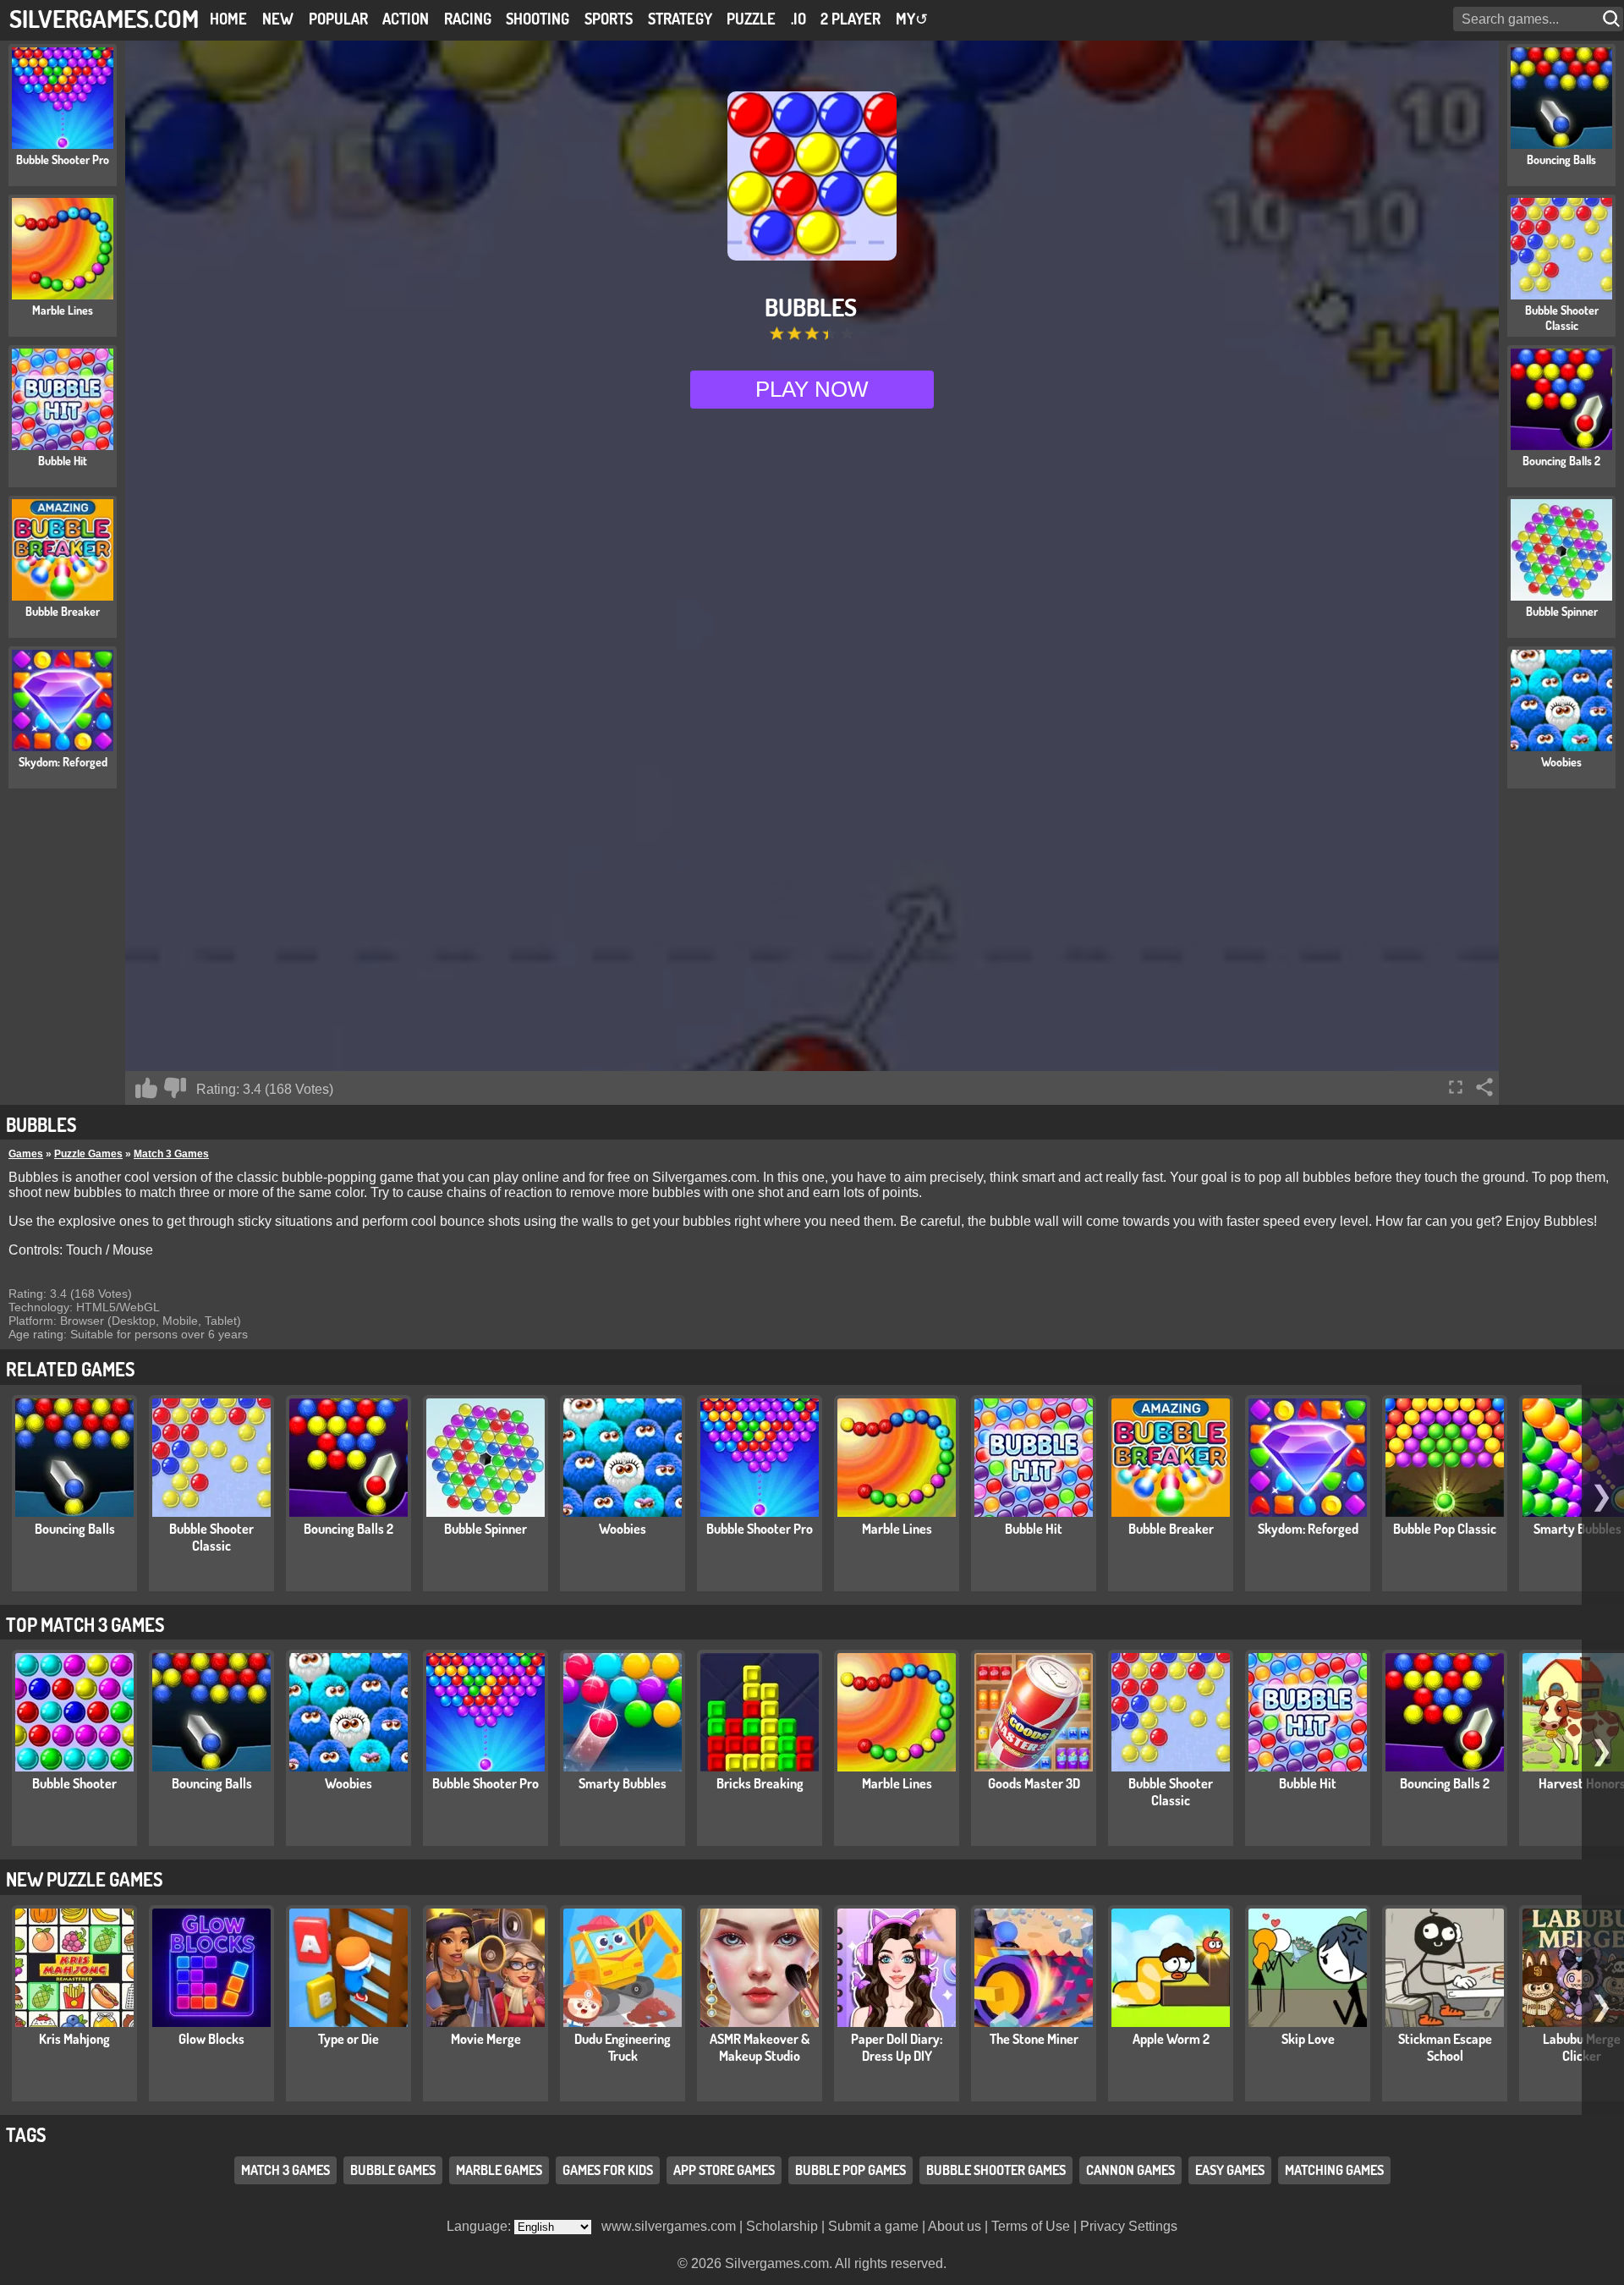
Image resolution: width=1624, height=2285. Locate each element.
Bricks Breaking (760, 1783)
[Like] (146, 1088)
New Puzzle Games (84, 1879)
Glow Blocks (211, 2039)
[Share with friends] (1484, 1087)
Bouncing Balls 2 (348, 1529)
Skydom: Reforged (1308, 1529)
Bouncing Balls (75, 1529)
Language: (480, 2226)
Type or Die (348, 2039)
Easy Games (1230, 2170)
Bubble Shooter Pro (760, 1529)
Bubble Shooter (74, 1783)
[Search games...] (1613, 19)
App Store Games (724, 2170)
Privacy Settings (1129, 2226)
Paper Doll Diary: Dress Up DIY (897, 2047)
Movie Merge (486, 2039)
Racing (468, 19)
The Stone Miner (1034, 2039)
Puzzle (751, 19)
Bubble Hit (1034, 1529)
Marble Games (499, 2170)
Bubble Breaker (1171, 1529)
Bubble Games (393, 2170)
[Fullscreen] (1456, 1087)
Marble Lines (897, 1529)
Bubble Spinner (486, 1529)
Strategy (680, 19)
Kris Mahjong (74, 2039)
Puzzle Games (88, 1154)
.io (798, 19)
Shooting (538, 19)
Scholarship (782, 2226)
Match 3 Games (171, 1154)
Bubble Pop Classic (1445, 1529)
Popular (338, 19)
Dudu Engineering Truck (623, 2047)
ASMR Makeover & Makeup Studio (760, 2047)
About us (955, 2226)
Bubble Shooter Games (996, 2170)
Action (406, 19)
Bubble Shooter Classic (211, 1537)
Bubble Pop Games (850, 2170)
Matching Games (1334, 2170)
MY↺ (912, 19)
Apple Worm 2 (1171, 2039)
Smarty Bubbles (623, 1783)
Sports (609, 19)
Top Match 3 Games (85, 1624)
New (278, 19)
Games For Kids (608, 2170)
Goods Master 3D (1034, 1783)
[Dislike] (175, 1088)
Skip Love (1308, 2039)
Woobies (623, 1529)
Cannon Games (1130, 2170)
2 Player (850, 19)
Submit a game (873, 2226)
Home (228, 19)
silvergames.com (104, 18)
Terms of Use (1031, 2226)
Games (26, 1154)
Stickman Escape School (1445, 2047)
